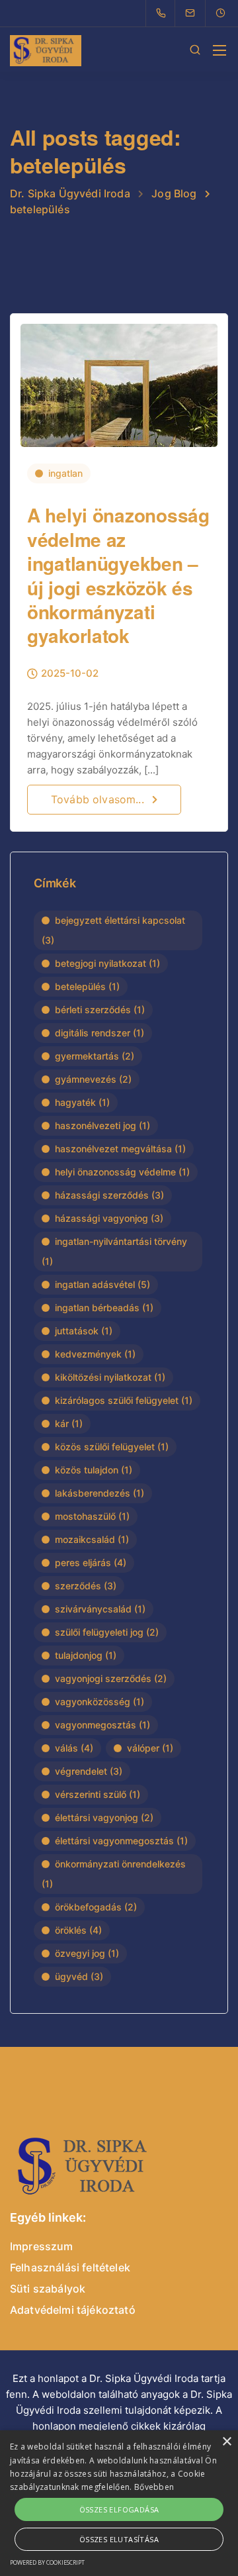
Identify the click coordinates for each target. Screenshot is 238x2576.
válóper (150, 1748)
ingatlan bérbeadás (104, 1308)
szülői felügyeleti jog (107, 1632)
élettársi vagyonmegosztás (121, 1841)
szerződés (86, 1586)
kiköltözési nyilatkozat (110, 1377)
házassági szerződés (109, 1195)
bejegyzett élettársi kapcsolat (113, 930)
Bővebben (154, 2487)
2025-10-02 (70, 674)
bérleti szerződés (100, 1010)
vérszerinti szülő (98, 1794)
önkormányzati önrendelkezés (114, 1874)
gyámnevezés (93, 1079)
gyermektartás (95, 1056)
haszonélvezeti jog (102, 1125)
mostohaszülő (92, 1516)
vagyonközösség (99, 1702)
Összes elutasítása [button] (119, 2539)
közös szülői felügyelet (112, 1447)
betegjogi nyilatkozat (107, 963)
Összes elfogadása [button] (119, 2509)
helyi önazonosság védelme (122, 1172)
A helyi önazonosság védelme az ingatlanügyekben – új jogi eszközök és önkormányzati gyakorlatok (118, 575)
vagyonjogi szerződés (111, 1678)
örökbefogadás (96, 1907)
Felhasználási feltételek (70, 2267)
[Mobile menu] (219, 50)
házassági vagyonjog (109, 1218)
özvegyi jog (87, 1953)
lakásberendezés (99, 1493)
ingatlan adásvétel (102, 1284)
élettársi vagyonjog (104, 1817)
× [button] (226, 2442)
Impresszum (42, 2246)
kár (69, 1423)
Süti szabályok (48, 2289)
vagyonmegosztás (102, 1725)
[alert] (119, 2503)
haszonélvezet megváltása (120, 1149)
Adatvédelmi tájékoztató (73, 2310)
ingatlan (65, 473)
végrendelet (89, 1771)
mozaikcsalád (92, 1539)
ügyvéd (79, 1976)
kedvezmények (95, 1354)
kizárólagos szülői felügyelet (124, 1400)
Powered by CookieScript (47, 2562)
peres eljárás (91, 1562)
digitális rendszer (99, 1033)
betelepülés (87, 986)
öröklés (78, 1930)
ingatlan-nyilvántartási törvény (114, 1251)
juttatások (84, 1331)
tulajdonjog (86, 1655)
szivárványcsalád (100, 1609)
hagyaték (82, 1102)
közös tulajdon (94, 1470)
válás (74, 1748)
